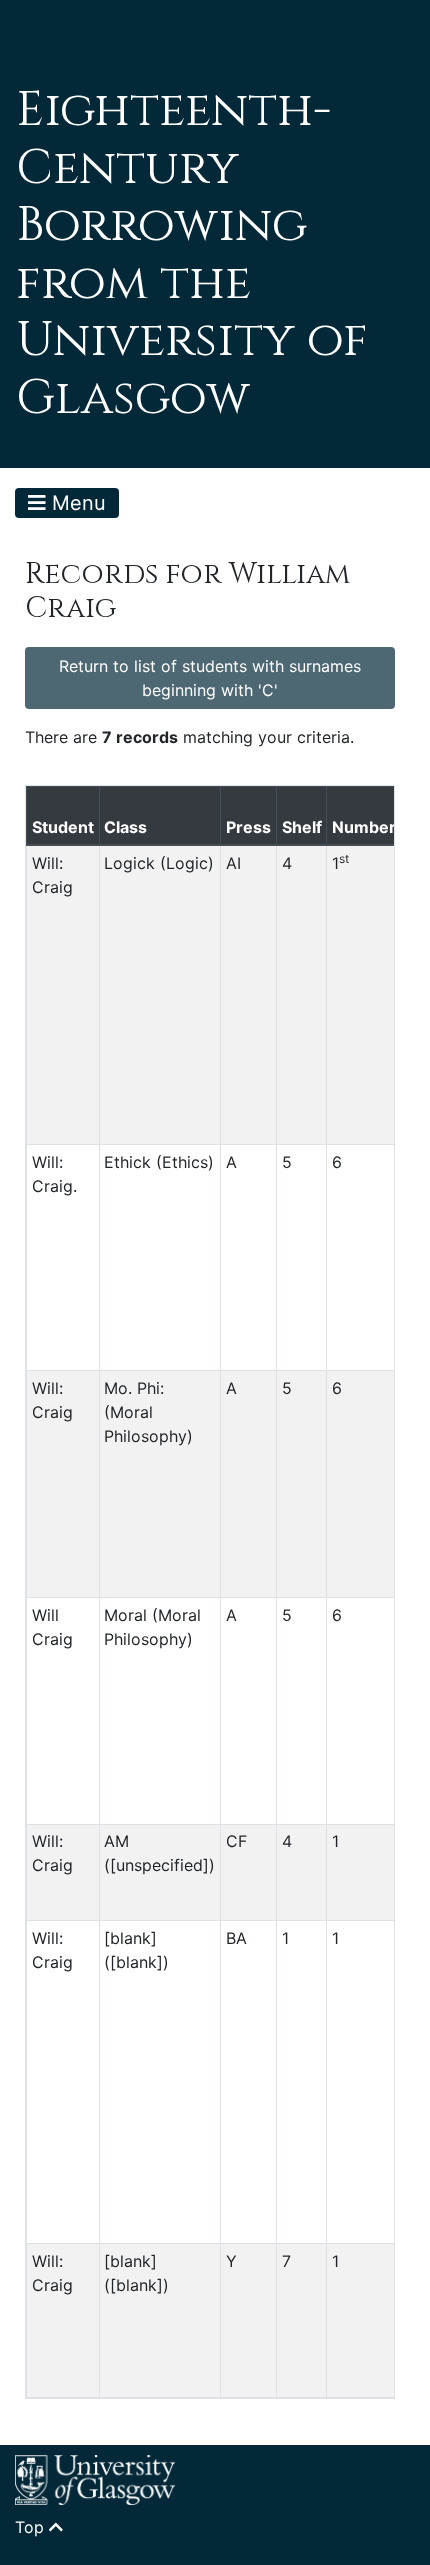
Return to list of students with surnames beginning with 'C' (210, 678)
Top (32, 2527)
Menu (76, 503)
